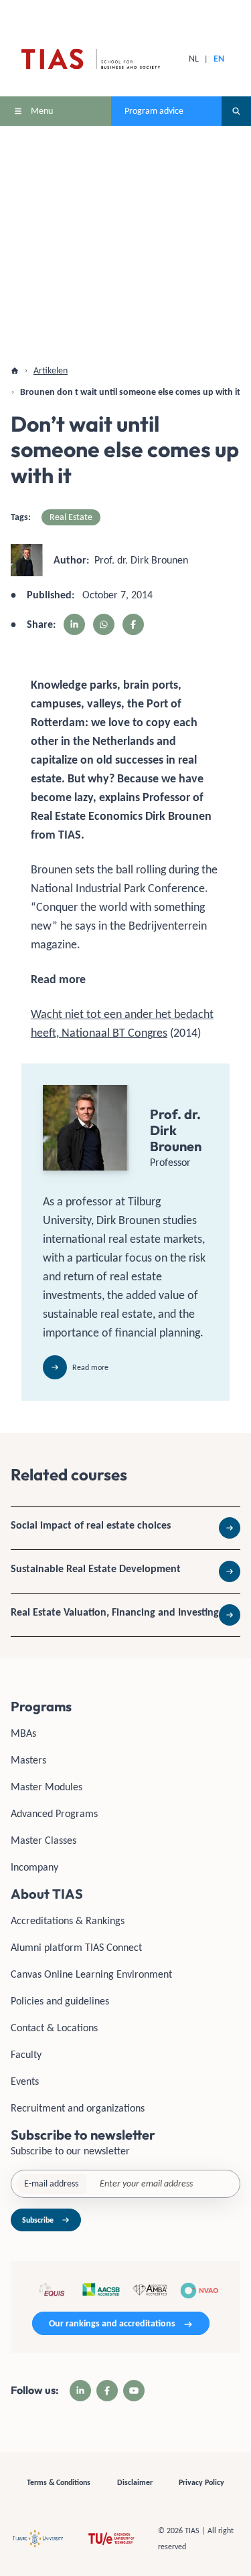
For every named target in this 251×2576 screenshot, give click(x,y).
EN (219, 59)
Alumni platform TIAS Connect (76, 1947)
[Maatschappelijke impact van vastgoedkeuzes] (125, 1528)
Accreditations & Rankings (68, 1920)
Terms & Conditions (59, 2482)
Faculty (26, 2054)
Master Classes (44, 1840)
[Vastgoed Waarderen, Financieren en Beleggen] (125, 1615)
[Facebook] (107, 2391)
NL (194, 59)
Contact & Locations (54, 2028)
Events (25, 2081)
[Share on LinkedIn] (74, 624)
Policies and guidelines (60, 2001)
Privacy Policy (201, 2482)
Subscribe (38, 2220)
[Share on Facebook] (133, 624)
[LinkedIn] (80, 2391)
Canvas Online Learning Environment (91, 1974)
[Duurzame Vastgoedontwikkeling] (125, 1571)
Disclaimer (135, 2482)
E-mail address (51, 2183)
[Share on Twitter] (104, 624)
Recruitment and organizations (78, 2108)
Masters (28, 1760)
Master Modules (47, 1787)
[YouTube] (134, 2391)
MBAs (23, 1733)
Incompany (34, 1867)
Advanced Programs (54, 1813)
